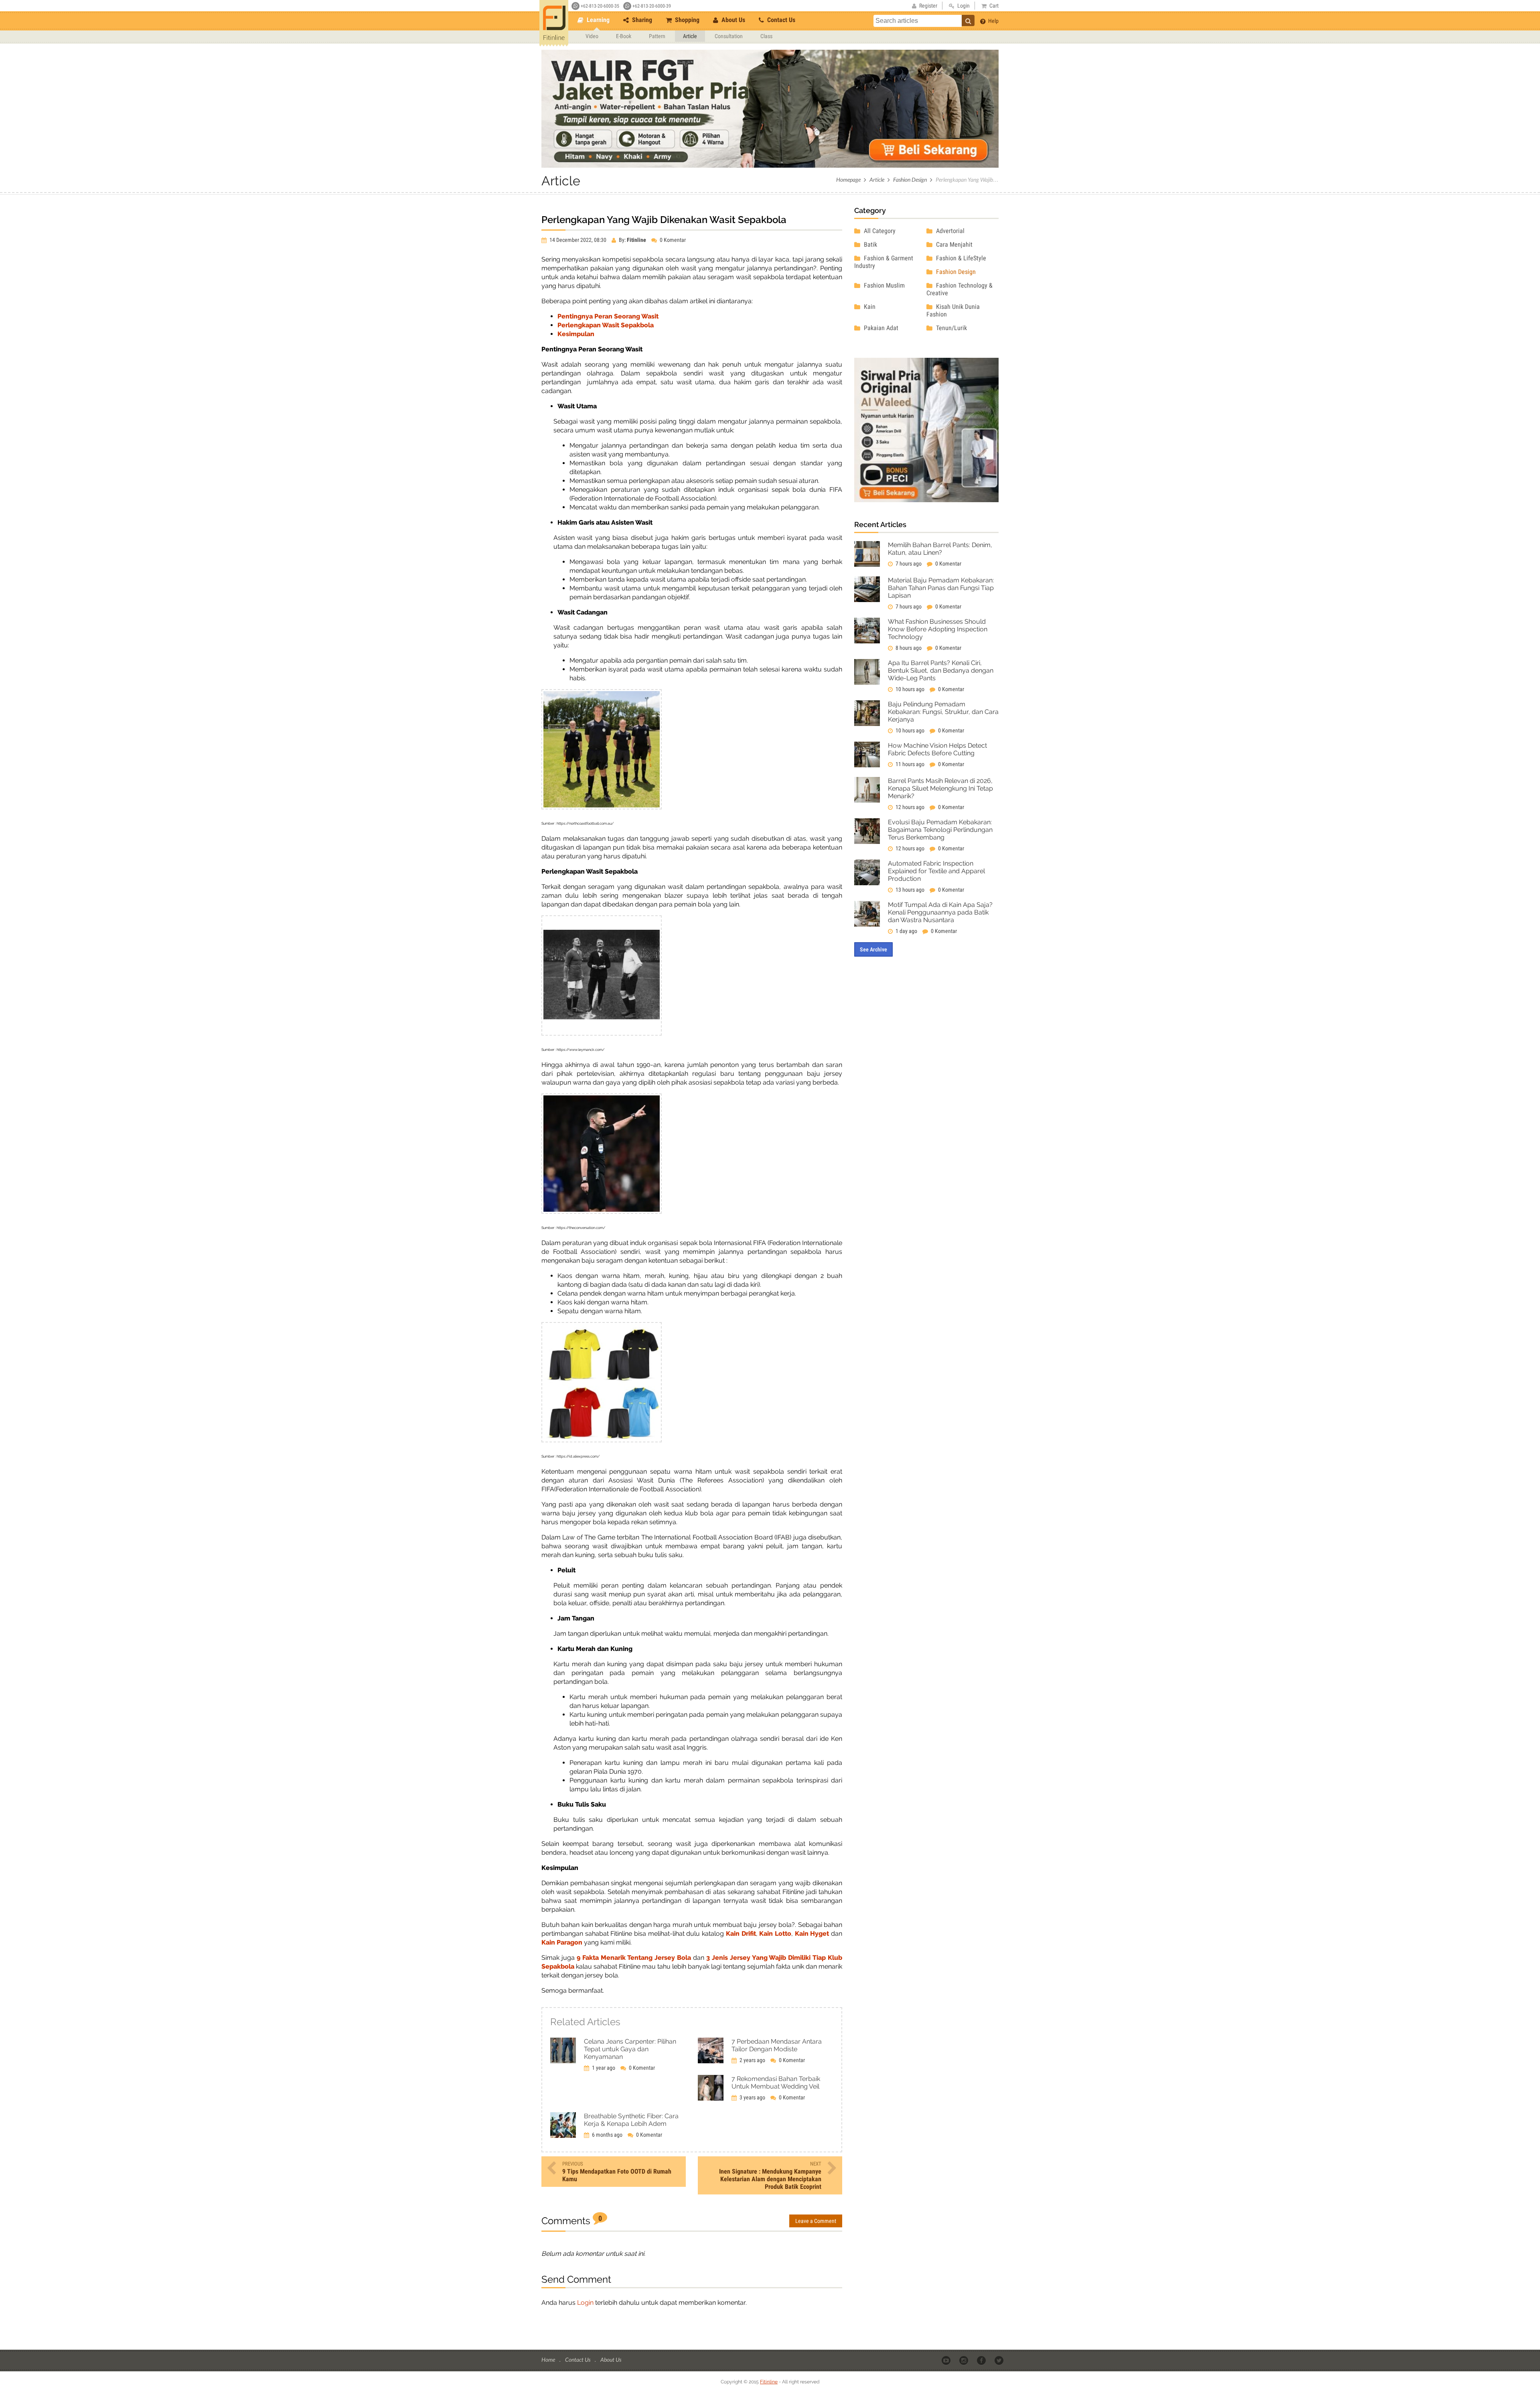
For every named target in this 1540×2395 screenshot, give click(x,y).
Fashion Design (910, 179)
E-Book (624, 36)
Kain (869, 307)
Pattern (657, 36)
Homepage (848, 179)
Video (592, 36)
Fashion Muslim (883, 285)
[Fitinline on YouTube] (947, 2360)
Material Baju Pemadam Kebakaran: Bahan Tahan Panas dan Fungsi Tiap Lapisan (941, 588)
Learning (597, 20)
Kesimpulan (576, 334)
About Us (733, 20)
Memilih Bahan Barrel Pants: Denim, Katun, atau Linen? (940, 549)
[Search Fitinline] (968, 20)
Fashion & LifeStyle (960, 258)
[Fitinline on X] (1000, 2360)
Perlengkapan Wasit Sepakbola (606, 325)
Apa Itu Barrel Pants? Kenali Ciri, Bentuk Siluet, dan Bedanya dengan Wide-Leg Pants (941, 670)
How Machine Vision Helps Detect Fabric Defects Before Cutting (937, 749)
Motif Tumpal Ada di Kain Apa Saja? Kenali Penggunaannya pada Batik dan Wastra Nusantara (940, 912)
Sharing (641, 20)
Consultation (729, 36)
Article (690, 36)
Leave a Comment (816, 2221)
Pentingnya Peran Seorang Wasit (608, 316)
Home (549, 2360)
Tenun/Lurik (951, 328)
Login (585, 2303)
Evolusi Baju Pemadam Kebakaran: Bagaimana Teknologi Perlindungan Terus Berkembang (940, 830)
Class (766, 36)
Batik (870, 244)
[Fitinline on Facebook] (982, 2360)
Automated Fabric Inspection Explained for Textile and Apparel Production (936, 871)
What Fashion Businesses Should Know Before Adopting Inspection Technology (938, 629)
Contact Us (780, 20)
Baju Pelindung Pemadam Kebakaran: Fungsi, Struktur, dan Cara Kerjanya (943, 712)
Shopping (686, 20)
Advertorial (949, 231)
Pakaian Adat (880, 328)
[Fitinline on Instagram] (964, 2360)
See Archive (873, 949)
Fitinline (769, 2382)
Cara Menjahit (953, 244)
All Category (879, 231)
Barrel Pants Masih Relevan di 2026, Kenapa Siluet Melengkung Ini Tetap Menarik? (940, 788)
